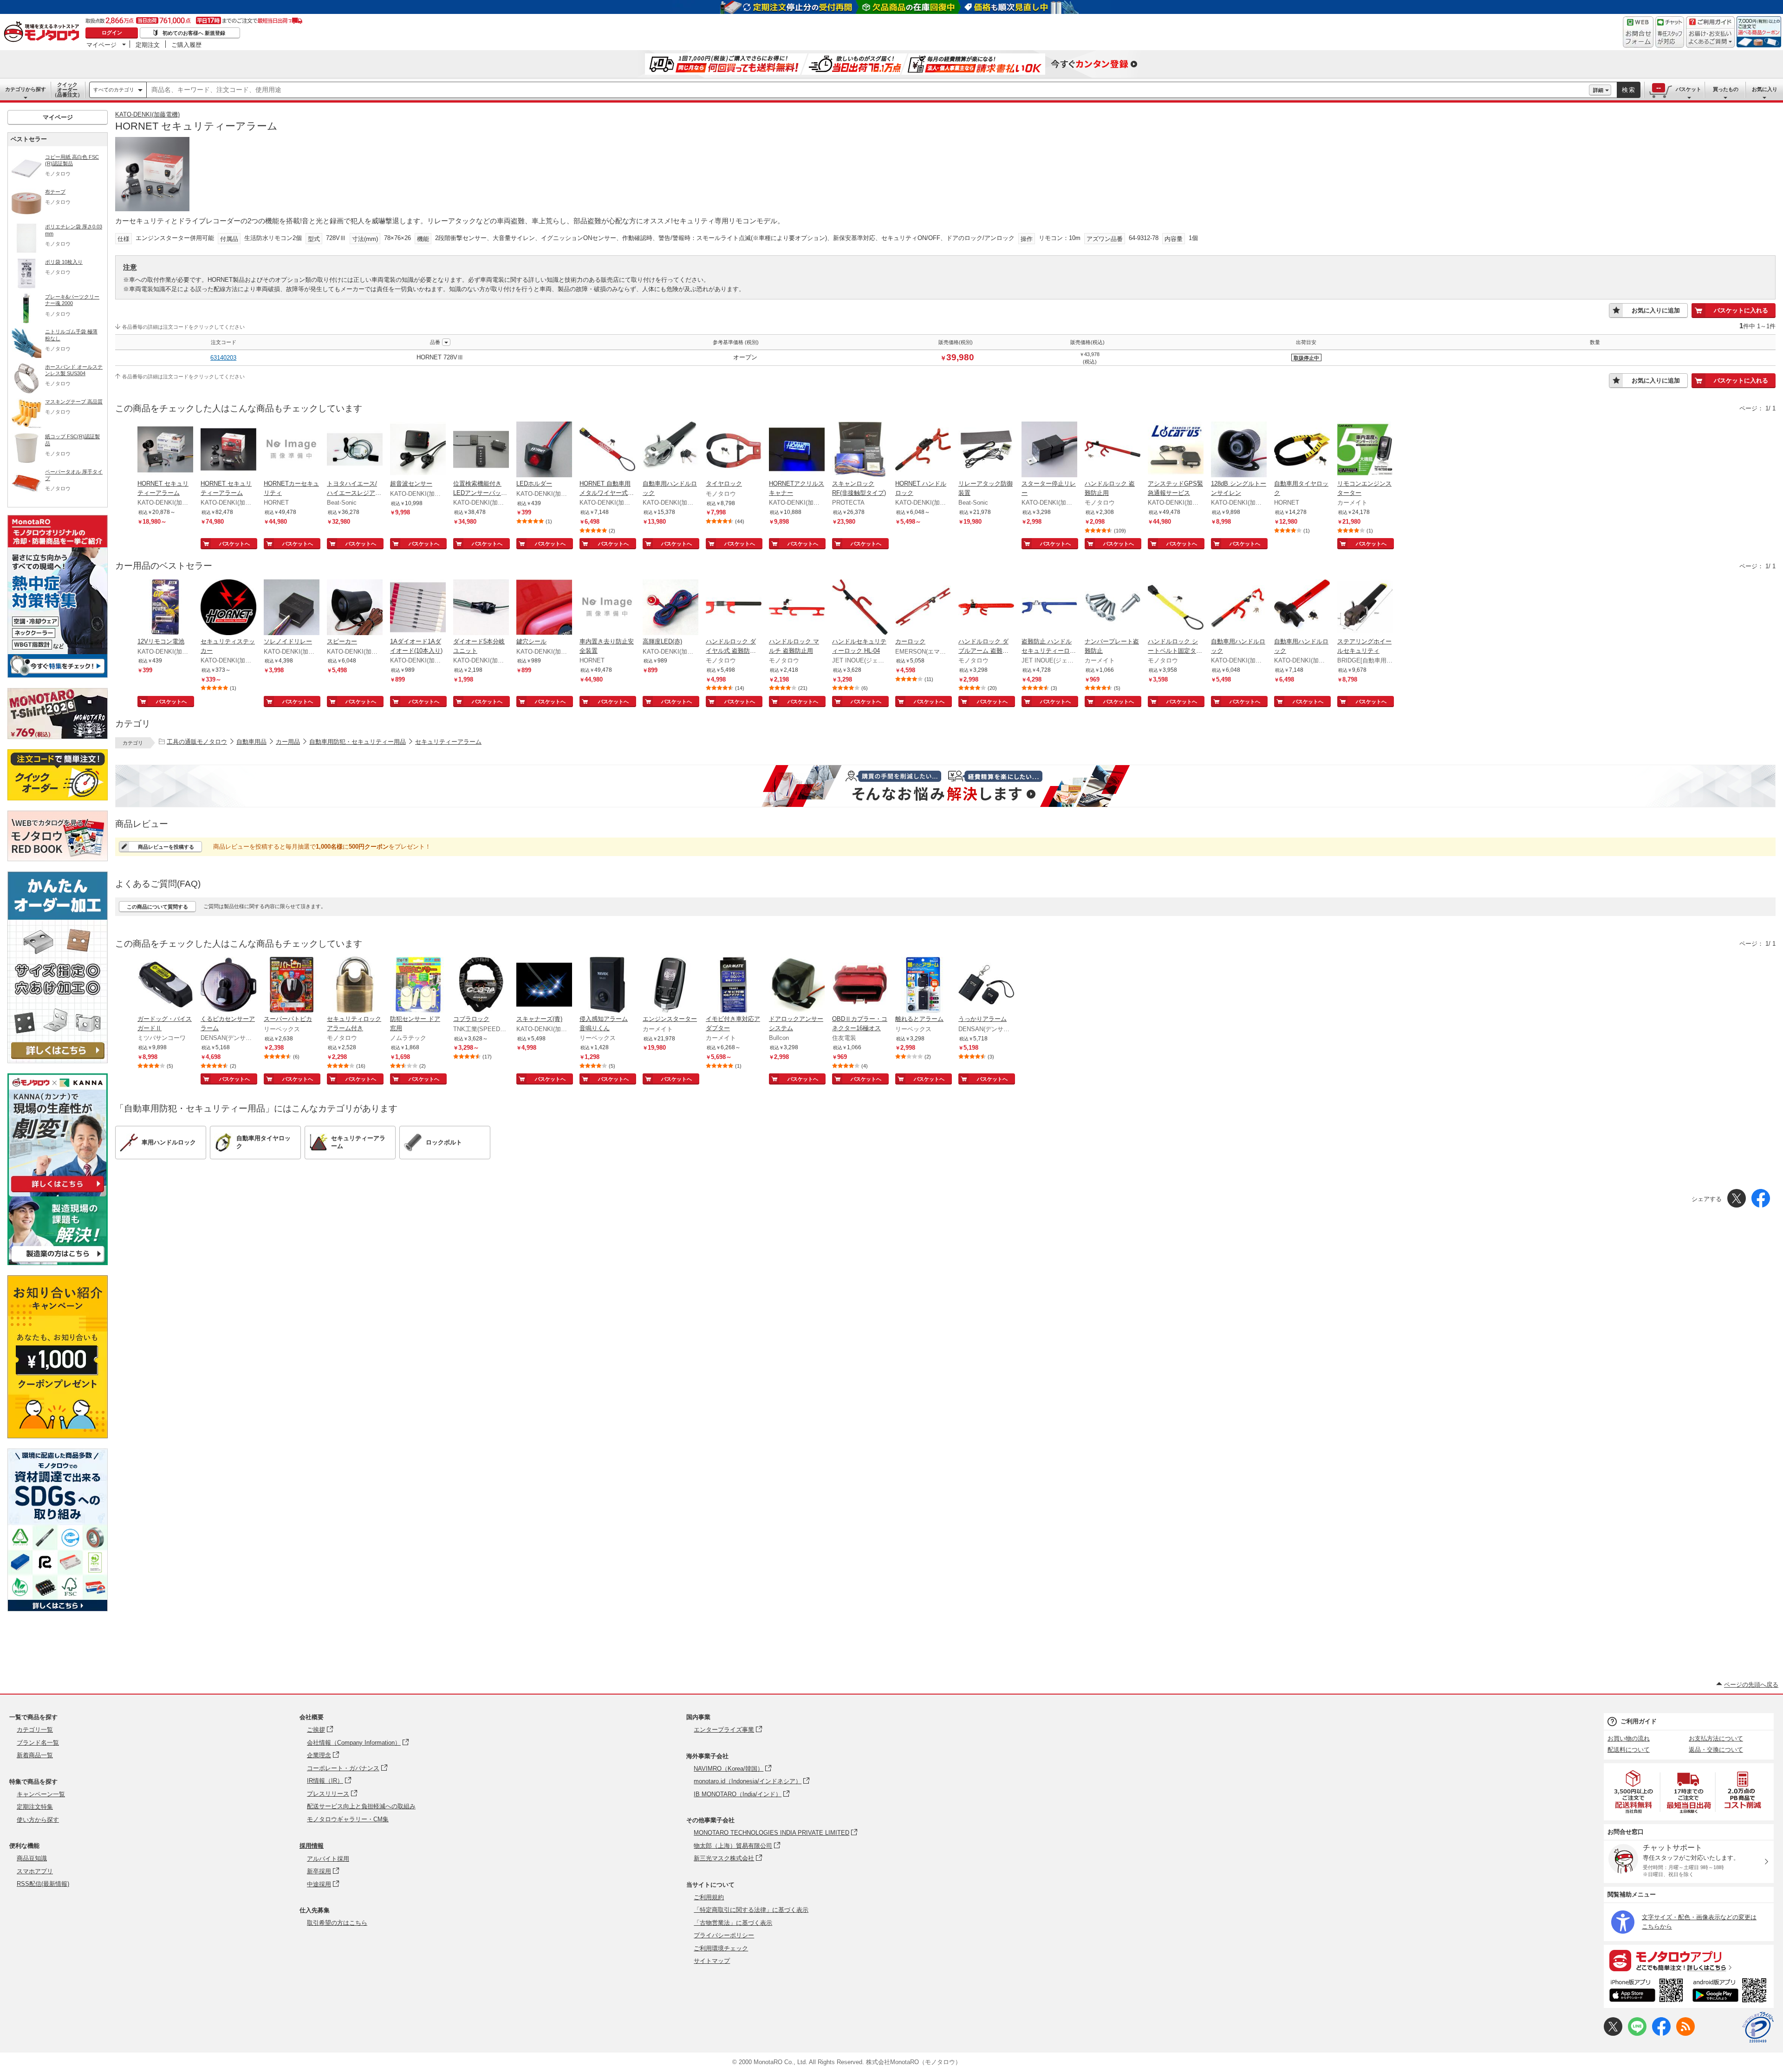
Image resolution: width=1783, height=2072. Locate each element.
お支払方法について (1716, 1738)
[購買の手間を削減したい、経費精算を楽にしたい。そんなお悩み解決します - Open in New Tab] (945, 786)
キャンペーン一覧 (41, 1794)
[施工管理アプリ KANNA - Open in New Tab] (58, 1192)
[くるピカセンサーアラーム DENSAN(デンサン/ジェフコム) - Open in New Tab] (228, 986)
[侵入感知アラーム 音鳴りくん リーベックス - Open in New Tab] (607, 986)
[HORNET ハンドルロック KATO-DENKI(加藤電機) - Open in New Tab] (923, 450)
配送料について (1629, 1750)
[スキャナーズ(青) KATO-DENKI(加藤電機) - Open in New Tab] (544, 986)
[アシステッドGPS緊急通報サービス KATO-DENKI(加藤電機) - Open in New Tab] (1176, 450)
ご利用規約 (709, 1897)
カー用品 (288, 742)
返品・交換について (1716, 1750)
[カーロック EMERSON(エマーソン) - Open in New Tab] (923, 608)
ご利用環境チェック (721, 1948)
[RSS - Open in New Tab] (1685, 2034)
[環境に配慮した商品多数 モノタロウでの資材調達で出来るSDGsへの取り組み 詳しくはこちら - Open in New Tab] (58, 1609)
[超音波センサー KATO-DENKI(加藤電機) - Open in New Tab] (418, 450)
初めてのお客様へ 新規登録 (194, 33)
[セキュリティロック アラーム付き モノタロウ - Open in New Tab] (355, 986)
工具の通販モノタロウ (197, 742)
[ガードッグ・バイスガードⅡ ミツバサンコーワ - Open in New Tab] (165, 986)
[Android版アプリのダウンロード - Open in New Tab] (1731, 1992)
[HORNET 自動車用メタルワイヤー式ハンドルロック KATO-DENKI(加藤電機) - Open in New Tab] (607, 450)
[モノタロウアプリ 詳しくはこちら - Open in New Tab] (1689, 1960)
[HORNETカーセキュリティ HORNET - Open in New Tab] (292, 450)
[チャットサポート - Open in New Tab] (1670, 32)
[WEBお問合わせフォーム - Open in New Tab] (1638, 32)
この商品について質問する (157, 907)
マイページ (101, 45)
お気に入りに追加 (1656, 310)
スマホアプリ (35, 1871)
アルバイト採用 (328, 1859)
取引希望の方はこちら (337, 1923)
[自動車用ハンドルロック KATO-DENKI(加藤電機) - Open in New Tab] (670, 450)
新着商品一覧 (35, 1755)
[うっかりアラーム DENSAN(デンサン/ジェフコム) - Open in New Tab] (986, 986)
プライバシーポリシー (724, 1935)
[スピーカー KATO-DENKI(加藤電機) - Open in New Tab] (355, 608)
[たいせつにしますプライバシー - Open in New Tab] (1758, 2027)
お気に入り (1765, 89)
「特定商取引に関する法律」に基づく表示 (751, 1910)
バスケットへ (234, 544)
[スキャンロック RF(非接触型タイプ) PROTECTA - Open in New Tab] (860, 450)
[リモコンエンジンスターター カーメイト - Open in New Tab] (1365, 450)
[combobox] (868, 90)
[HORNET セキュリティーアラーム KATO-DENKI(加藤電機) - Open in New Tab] (165, 450)
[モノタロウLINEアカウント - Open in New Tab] (1637, 2034)
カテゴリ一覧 (35, 1730)
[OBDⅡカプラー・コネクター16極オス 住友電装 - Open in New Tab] (860, 986)
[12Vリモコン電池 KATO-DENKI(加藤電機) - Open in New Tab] (165, 608)
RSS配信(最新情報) (43, 1884)
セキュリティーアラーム (448, 742)
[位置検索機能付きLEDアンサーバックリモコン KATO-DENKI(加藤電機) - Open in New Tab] (481, 450)
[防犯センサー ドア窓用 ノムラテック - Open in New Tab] (418, 986)
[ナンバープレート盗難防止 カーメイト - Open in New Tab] (1113, 608)
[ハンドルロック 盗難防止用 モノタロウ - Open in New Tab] (1113, 450)
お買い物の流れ (1629, 1738)
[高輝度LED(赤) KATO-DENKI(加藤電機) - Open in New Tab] (670, 608)
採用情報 (312, 1846)
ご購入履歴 (186, 45)
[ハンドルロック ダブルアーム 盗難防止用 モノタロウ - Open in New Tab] (986, 608)
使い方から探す (38, 1820)
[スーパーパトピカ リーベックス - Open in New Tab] (292, 986)
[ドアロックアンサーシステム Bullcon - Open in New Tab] (797, 986)
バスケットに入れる (1741, 310)
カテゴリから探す (26, 89)
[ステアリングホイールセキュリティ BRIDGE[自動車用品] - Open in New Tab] (1365, 608)
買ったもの (1726, 89)
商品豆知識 (32, 1858)
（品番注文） (67, 90)
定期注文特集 (35, 1807)
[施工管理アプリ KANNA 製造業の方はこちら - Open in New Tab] (58, 1263)
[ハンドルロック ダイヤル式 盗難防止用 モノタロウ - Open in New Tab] (734, 608)
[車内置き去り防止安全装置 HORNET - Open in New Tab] (607, 608)
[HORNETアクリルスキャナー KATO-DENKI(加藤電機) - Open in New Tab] (797, 450)
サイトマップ (712, 1961)
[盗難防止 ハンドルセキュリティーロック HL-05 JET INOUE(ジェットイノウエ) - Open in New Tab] (1049, 608)
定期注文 (148, 45)
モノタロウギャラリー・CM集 (348, 1819)
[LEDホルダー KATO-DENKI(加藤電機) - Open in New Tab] (544, 450)
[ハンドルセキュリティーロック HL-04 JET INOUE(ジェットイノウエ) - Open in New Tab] (860, 608)
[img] (44, 32)
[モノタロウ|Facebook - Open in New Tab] (1661, 2034)
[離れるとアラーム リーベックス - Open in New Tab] (923, 986)
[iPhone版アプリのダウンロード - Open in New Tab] (1646, 1992)
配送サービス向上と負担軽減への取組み (361, 1806)
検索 (1629, 90)
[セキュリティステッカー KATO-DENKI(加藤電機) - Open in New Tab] (228, 608)
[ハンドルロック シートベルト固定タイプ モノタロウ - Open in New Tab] (1176, 608)
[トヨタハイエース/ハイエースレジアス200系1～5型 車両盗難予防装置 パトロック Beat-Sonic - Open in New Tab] (355, 450)
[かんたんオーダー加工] (58, 1061)
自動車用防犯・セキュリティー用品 (358, 742)
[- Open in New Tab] (1634, 1792)
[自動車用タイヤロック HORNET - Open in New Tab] (1302, 450)
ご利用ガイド (1639, 1721)
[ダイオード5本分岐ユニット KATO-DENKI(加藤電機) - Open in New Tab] (481, 608)
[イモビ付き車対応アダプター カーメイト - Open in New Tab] (734, 986)
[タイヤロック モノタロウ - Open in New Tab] (734, 450)
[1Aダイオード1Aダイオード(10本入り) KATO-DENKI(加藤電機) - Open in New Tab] (418, 608)
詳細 (1598, 90)
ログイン (112, 32)
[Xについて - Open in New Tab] (1613, 2034)
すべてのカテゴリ (114, 90)
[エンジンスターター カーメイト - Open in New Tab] (670, 986)
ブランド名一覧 (38, 1743)
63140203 (223, 358)
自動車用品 (251, 742)
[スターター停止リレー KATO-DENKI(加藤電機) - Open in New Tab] (1049, 450)
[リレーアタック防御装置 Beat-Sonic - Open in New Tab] (986, 450)
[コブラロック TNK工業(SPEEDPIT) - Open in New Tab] (481, 986)
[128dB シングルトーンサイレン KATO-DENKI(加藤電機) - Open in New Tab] (1239, 450)
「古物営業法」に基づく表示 (733, 1923)
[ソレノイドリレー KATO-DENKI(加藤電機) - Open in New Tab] (292, 608)
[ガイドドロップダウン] (1710, 38)
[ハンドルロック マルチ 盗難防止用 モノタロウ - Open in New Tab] (797, 608)
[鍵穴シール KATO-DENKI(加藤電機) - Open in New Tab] (544, 608)
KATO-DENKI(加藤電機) (147, 114)
